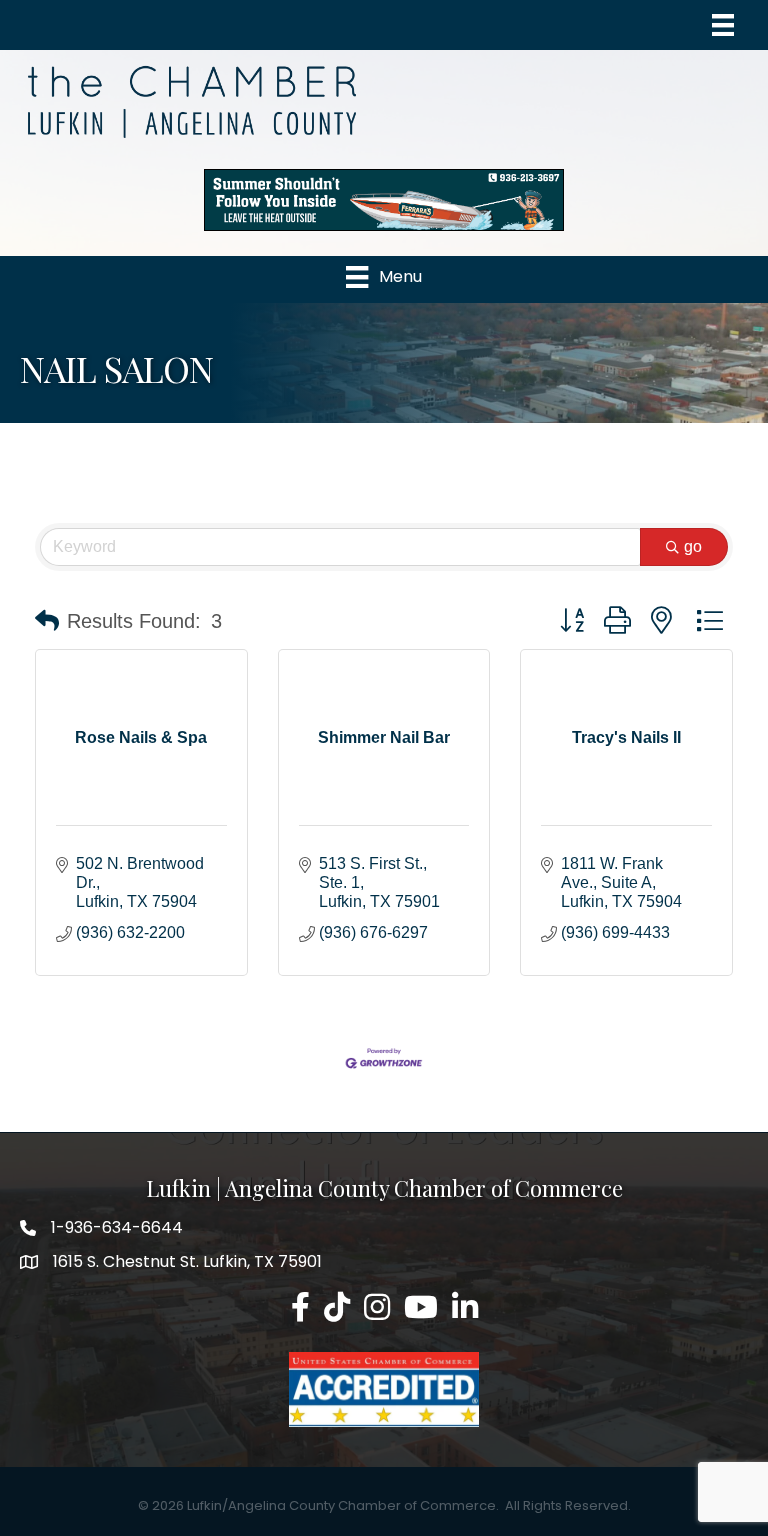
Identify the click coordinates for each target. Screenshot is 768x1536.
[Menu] (723, 25)
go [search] (693, 546)
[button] (47, 621)
